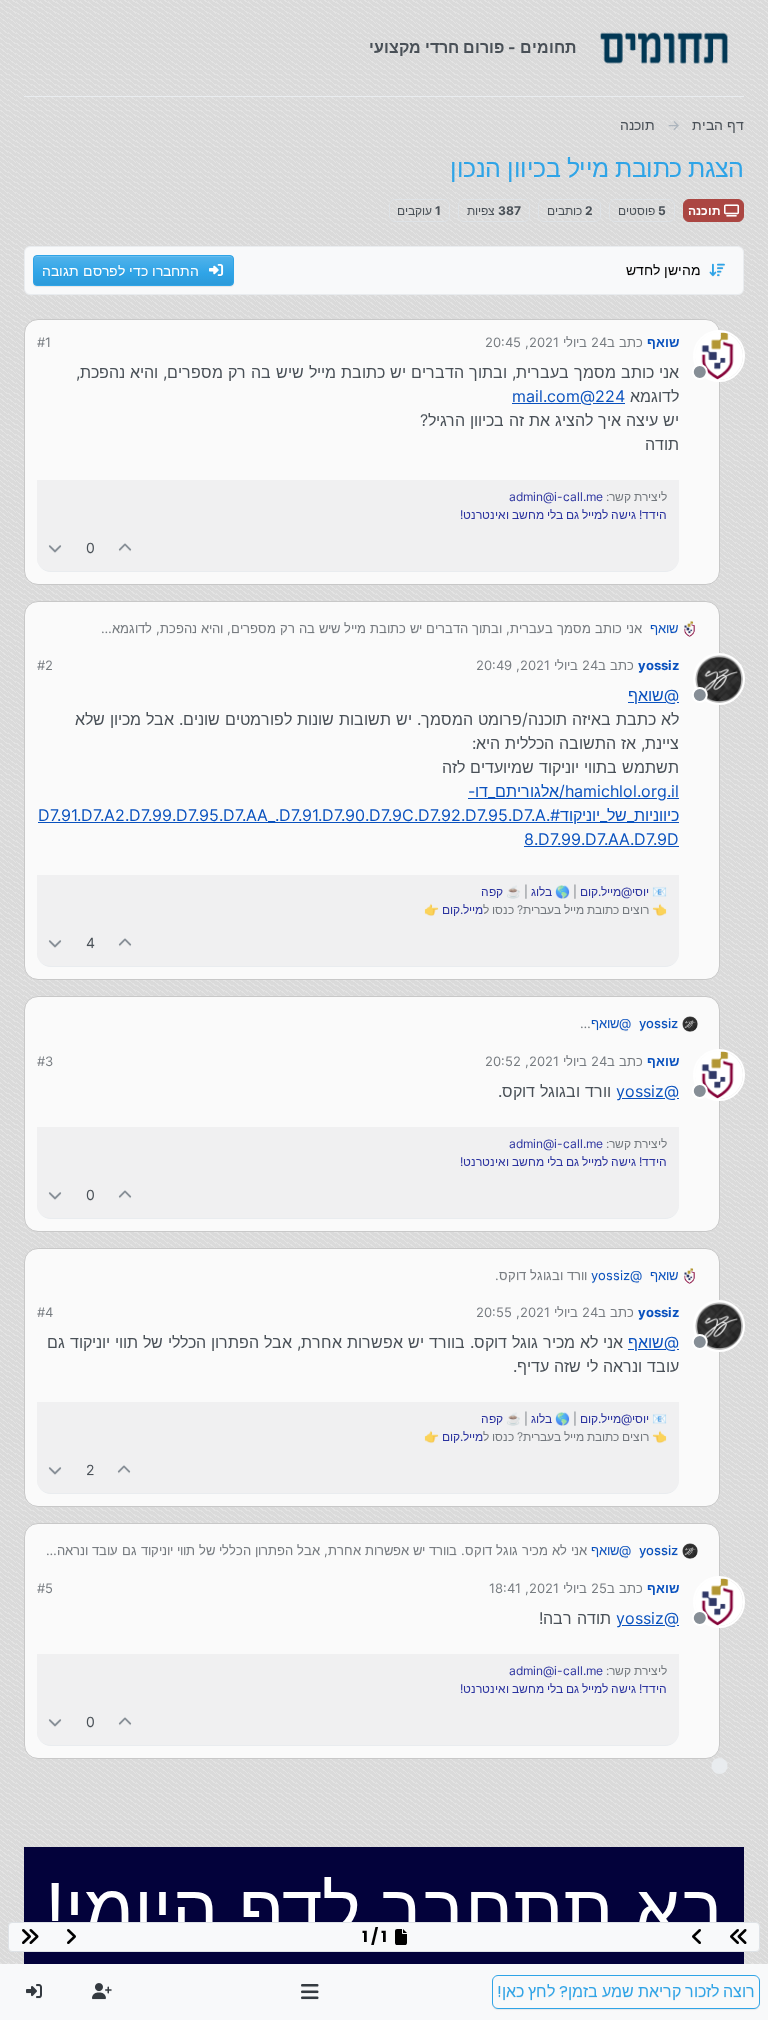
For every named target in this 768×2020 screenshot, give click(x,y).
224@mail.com (568, 396)
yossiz (658, 665)
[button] (310, 1992)
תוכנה (706, 210)
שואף (663, 342)
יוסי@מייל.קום (614, 891)
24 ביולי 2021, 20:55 (537, 1312)
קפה (492, 891)
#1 (44, 342)
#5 (45, 1588)
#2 (45, 665)
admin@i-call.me (556, 496)
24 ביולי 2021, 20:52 (546, 1061)
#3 (45, 1061)
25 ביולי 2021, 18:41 (548, 1588)
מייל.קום (462, 909)
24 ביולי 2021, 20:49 (537, 665)
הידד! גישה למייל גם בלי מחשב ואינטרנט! (563, 514)
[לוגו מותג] (664, 48)
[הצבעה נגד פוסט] (55, 547)
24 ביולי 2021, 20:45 (546, 342)
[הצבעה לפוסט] (126, 547)
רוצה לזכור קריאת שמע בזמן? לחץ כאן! (626, 1991)
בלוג (541, 891)
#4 (45, 1312)
